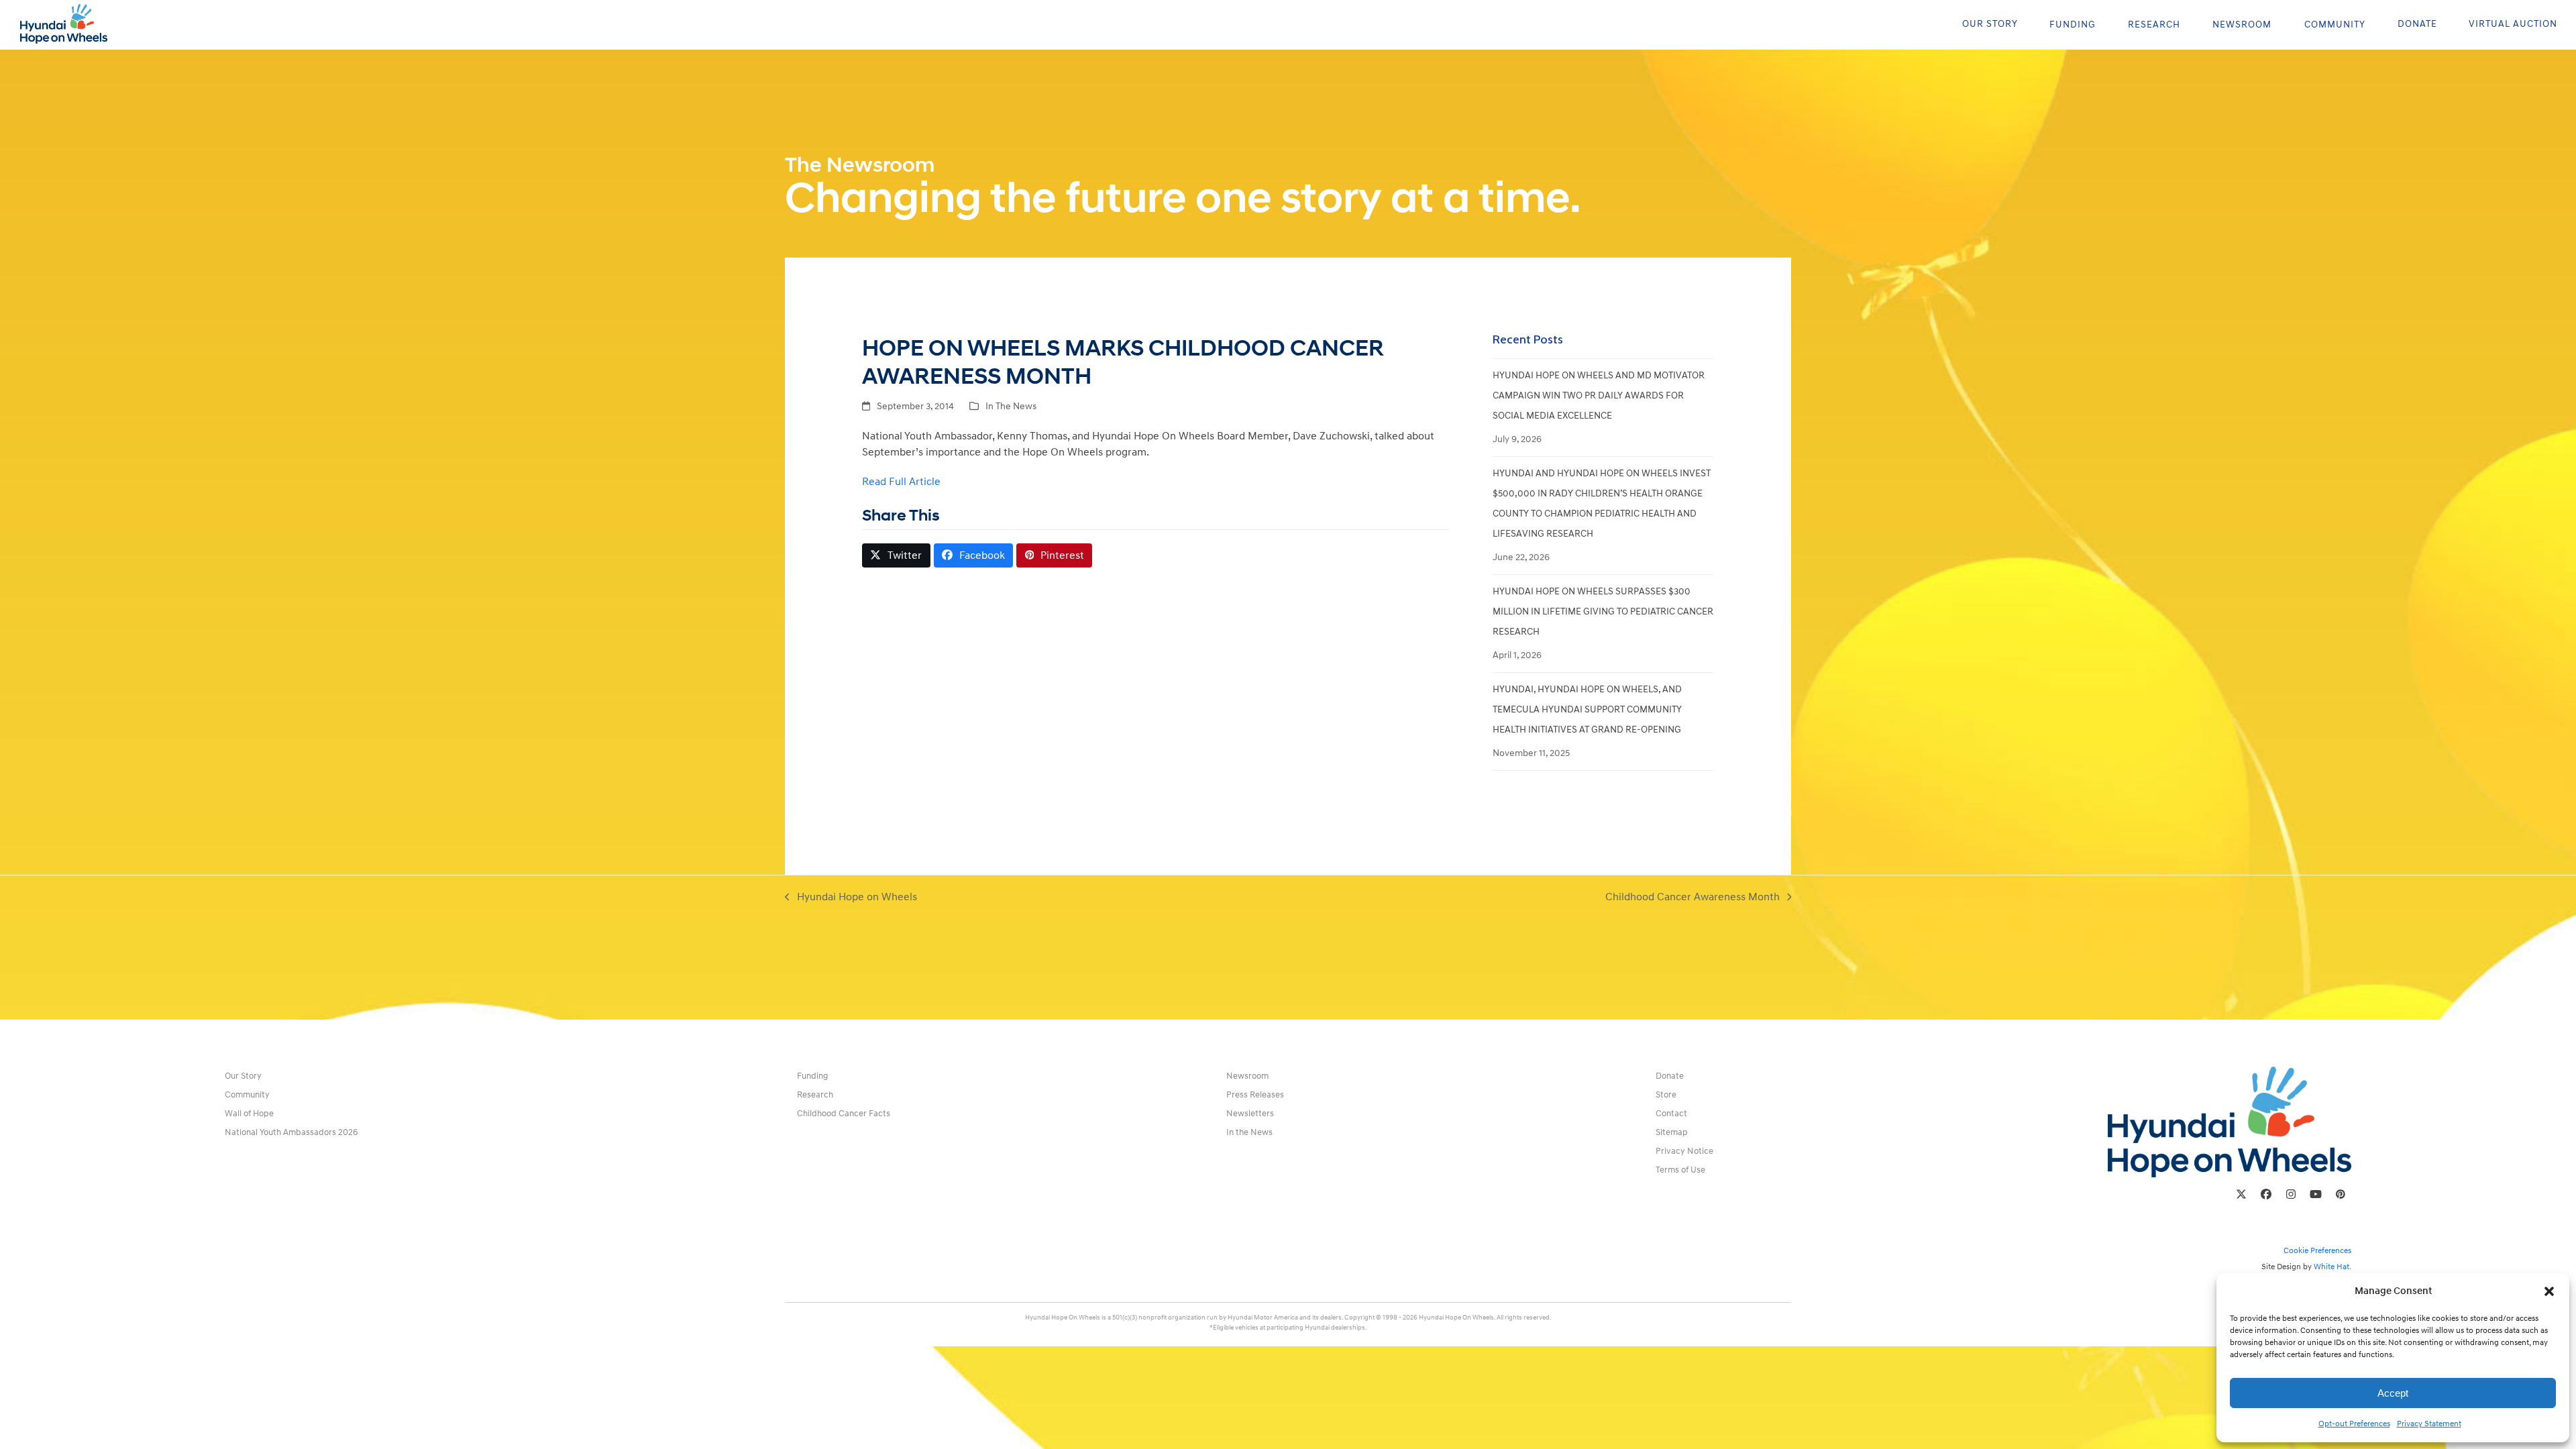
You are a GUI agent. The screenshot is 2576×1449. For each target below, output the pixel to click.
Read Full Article (901, 482)
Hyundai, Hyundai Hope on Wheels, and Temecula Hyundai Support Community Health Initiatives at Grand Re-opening (1587, 709)
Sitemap (1672, 1132)
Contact (1671, 1114)
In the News (1249, 1132)
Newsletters (1250, 1114)
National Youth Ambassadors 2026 (291, 1132)
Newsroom (1247, 1076)
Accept (2393, 1393)
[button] (2549, 1291)
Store (1666, 1095)
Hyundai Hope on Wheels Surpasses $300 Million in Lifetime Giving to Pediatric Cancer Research (1603, 611)
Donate (1670, 1076)
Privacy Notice (1684, 1151)
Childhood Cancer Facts (844, 1114)
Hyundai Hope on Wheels (851, 898)
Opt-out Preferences (2354, 1424)
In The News (1011, 406)
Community (247, 1095)
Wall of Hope (249, 1114)
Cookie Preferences (2317, 1251)
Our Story (243, 1076)
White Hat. (2332, 1267)
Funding (812, 1076)
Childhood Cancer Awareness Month (1693, 898)
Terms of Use (1680, 1170)
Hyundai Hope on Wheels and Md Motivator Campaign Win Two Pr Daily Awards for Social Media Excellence (1599, 395)
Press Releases (1255, 1095)
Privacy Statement (2429, 1424)
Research (815, 1095)
